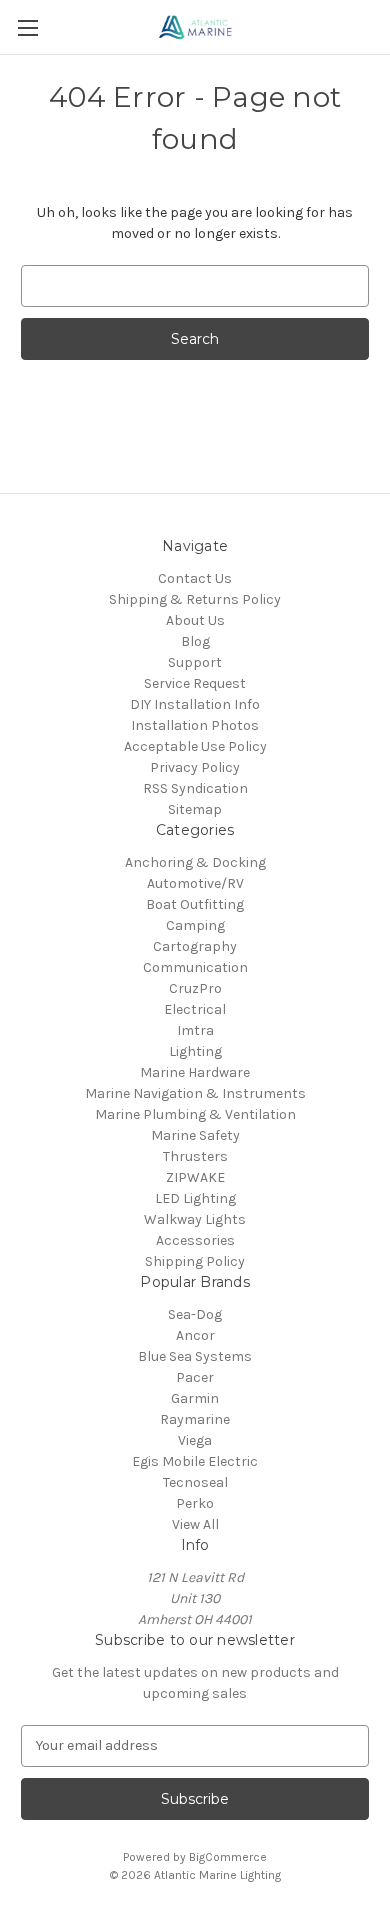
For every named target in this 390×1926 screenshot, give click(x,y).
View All (195, 1524)
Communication (195, 967)
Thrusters (195, 1156)
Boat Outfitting (195, 904)
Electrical (195, 1009)
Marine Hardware (195, 1072)
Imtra (195, 1030)
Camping (195, 925)
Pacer (195, 1377)
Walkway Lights (195, 1219)
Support (195, 662)
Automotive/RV (195, 883)
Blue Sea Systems (195, 1356)
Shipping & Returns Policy (195, 599)
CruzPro (195, 988)
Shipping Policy (195, 1261)
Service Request (195, 683)
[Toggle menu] (27, 27)
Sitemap (195, 809)
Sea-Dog (195, 1314)
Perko (195, 1503)
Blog (195, 641)
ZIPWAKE (195, 1177)
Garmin (195, 1398)
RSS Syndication (195, 788)
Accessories (195, 1240)
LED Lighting (195, 1198)
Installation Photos (195, 725)
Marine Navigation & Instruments (195, 1093)
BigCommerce (228, 1857)
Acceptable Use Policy (195, 746)
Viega (195, 1440)
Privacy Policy (195, 767)
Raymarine (195, 1419)
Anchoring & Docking (195, 862)
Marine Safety (195, 1135)
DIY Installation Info (195, 704)
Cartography (195, 946)
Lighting (195, 1051)
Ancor (195, 1335)
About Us (195, 620)
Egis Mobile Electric (195, 1461)
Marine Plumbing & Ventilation (195, 1114)
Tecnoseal (195, 1482)
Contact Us (195, 578)
